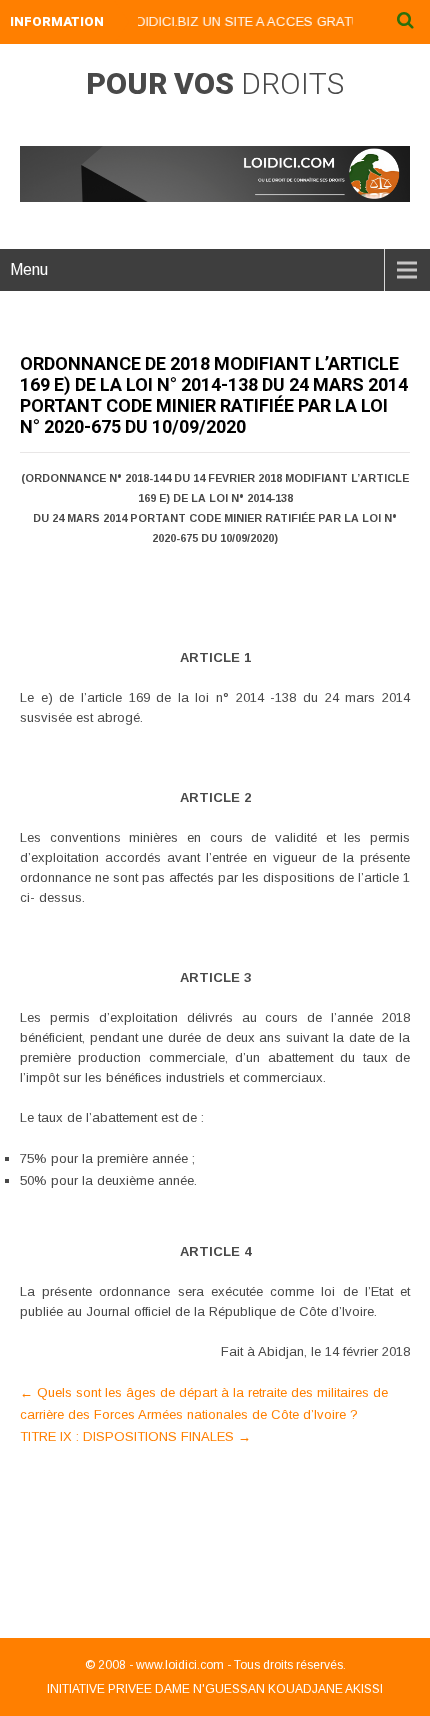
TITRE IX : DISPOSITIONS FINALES (135, 1436)
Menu (29, 269)
